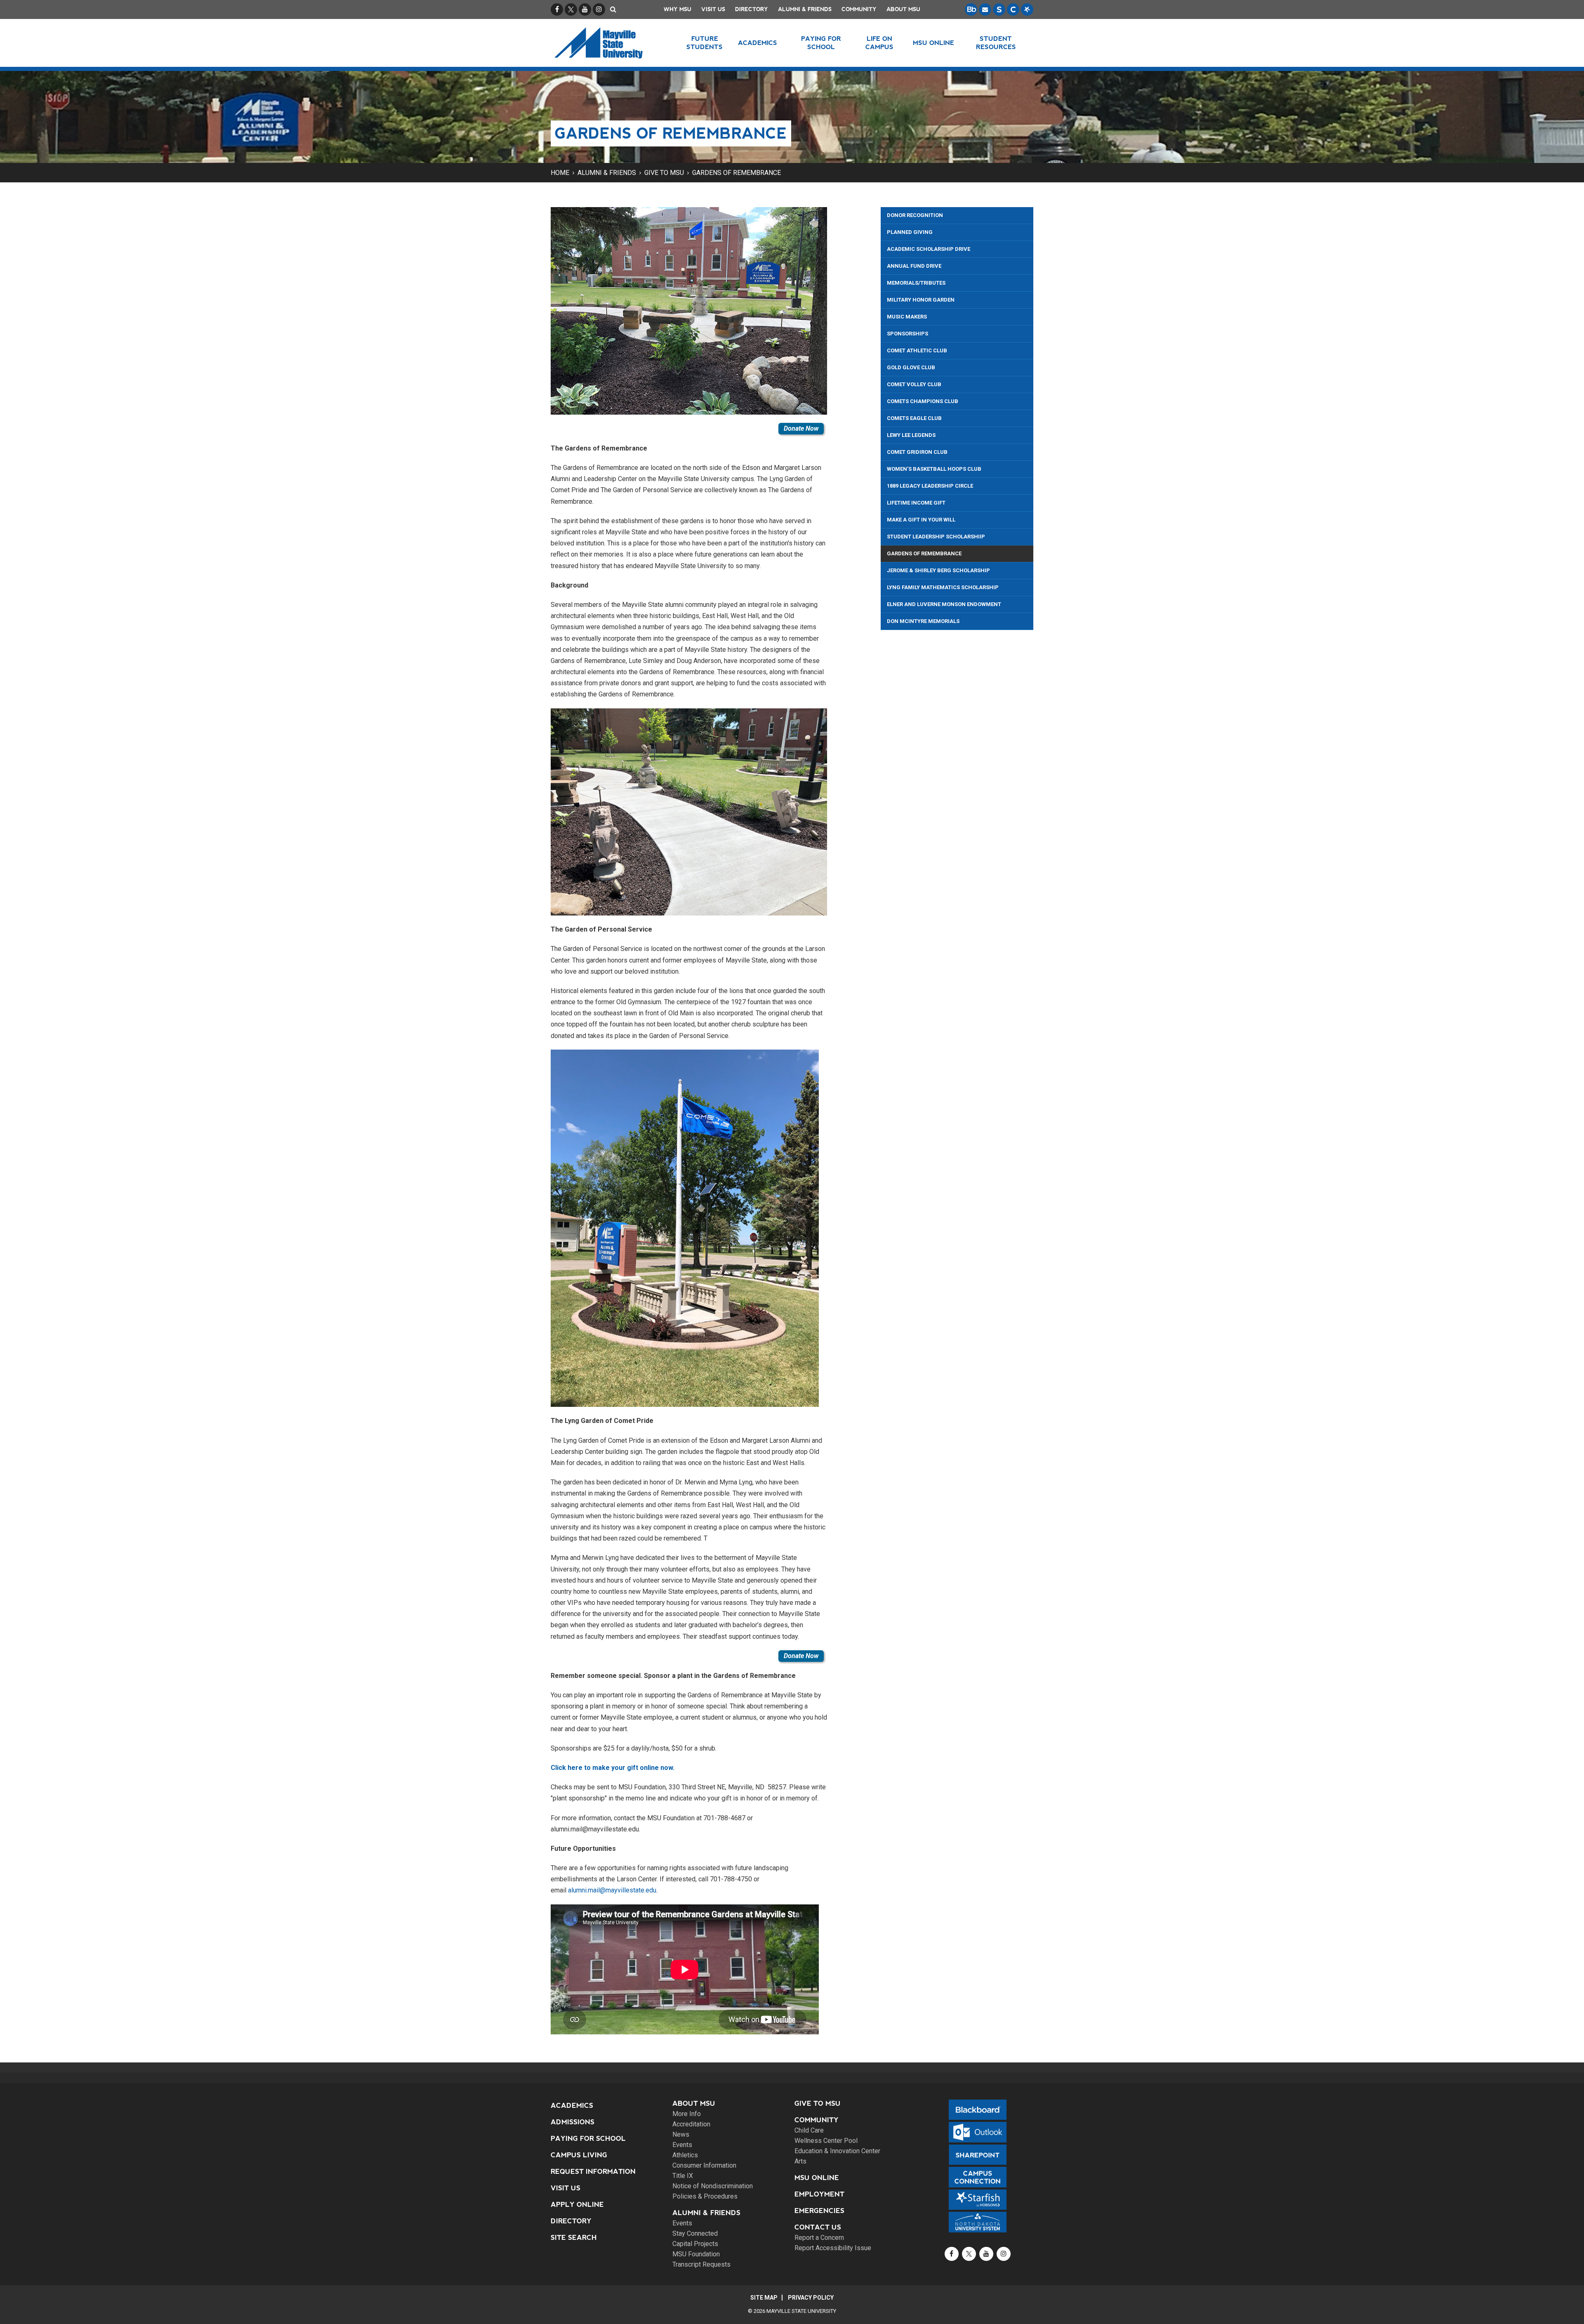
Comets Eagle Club (914, 418)
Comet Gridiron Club (917, 452)
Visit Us (713, 9)
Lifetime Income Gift (916, 503)
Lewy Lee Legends (911, 435)
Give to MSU (664, 173)
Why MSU (678, 9)
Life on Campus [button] (879, 43)
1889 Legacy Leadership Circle (930, 486)
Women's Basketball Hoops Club (934, 469)
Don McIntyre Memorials (923, 621)
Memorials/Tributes (916, 283)
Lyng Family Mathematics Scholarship (943, 587)
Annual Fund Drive (914, 266)
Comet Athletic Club (917, 350)
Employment (819, 2194)
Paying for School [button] (821, 43)
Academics (572, 2106)
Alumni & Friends (805, 9)
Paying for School (588, 2139)
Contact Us (818, 2227)
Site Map (764, 2298)
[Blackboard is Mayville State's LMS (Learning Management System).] (971, 9)
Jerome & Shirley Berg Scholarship (938, 570)
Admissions (573, 2122)
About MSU (903, 9)
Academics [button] (758, 43)
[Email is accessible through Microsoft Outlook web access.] (985, 9)
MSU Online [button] (933, 43)
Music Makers (907, 317)
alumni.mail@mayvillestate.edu (612, 1890)
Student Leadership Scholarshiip (936, 537)
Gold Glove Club (911, 367)
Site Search (574, 2238)
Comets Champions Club (923, 401)
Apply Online (577, 2205)
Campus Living (579, 2155)
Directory (752, 9)
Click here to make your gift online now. (613, 1768)
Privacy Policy (811, 2298)
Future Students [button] (705, 43)
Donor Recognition (915, 215)
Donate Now (801, 428)
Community (859, 9)
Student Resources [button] (996, 43)
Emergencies (819, 2211)
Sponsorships (907, 334)
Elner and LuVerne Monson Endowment (944, 604)
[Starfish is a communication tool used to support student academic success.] (1027, 9)
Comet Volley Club (914, 384)
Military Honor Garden (921, 300)
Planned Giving (910, 232)
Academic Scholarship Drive (929, 249)
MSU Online (817, 2178)
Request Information (593, 2172)
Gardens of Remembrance (737, 173)
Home (560, 173)
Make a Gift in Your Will (921, 520)
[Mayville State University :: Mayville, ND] (609, 43)
